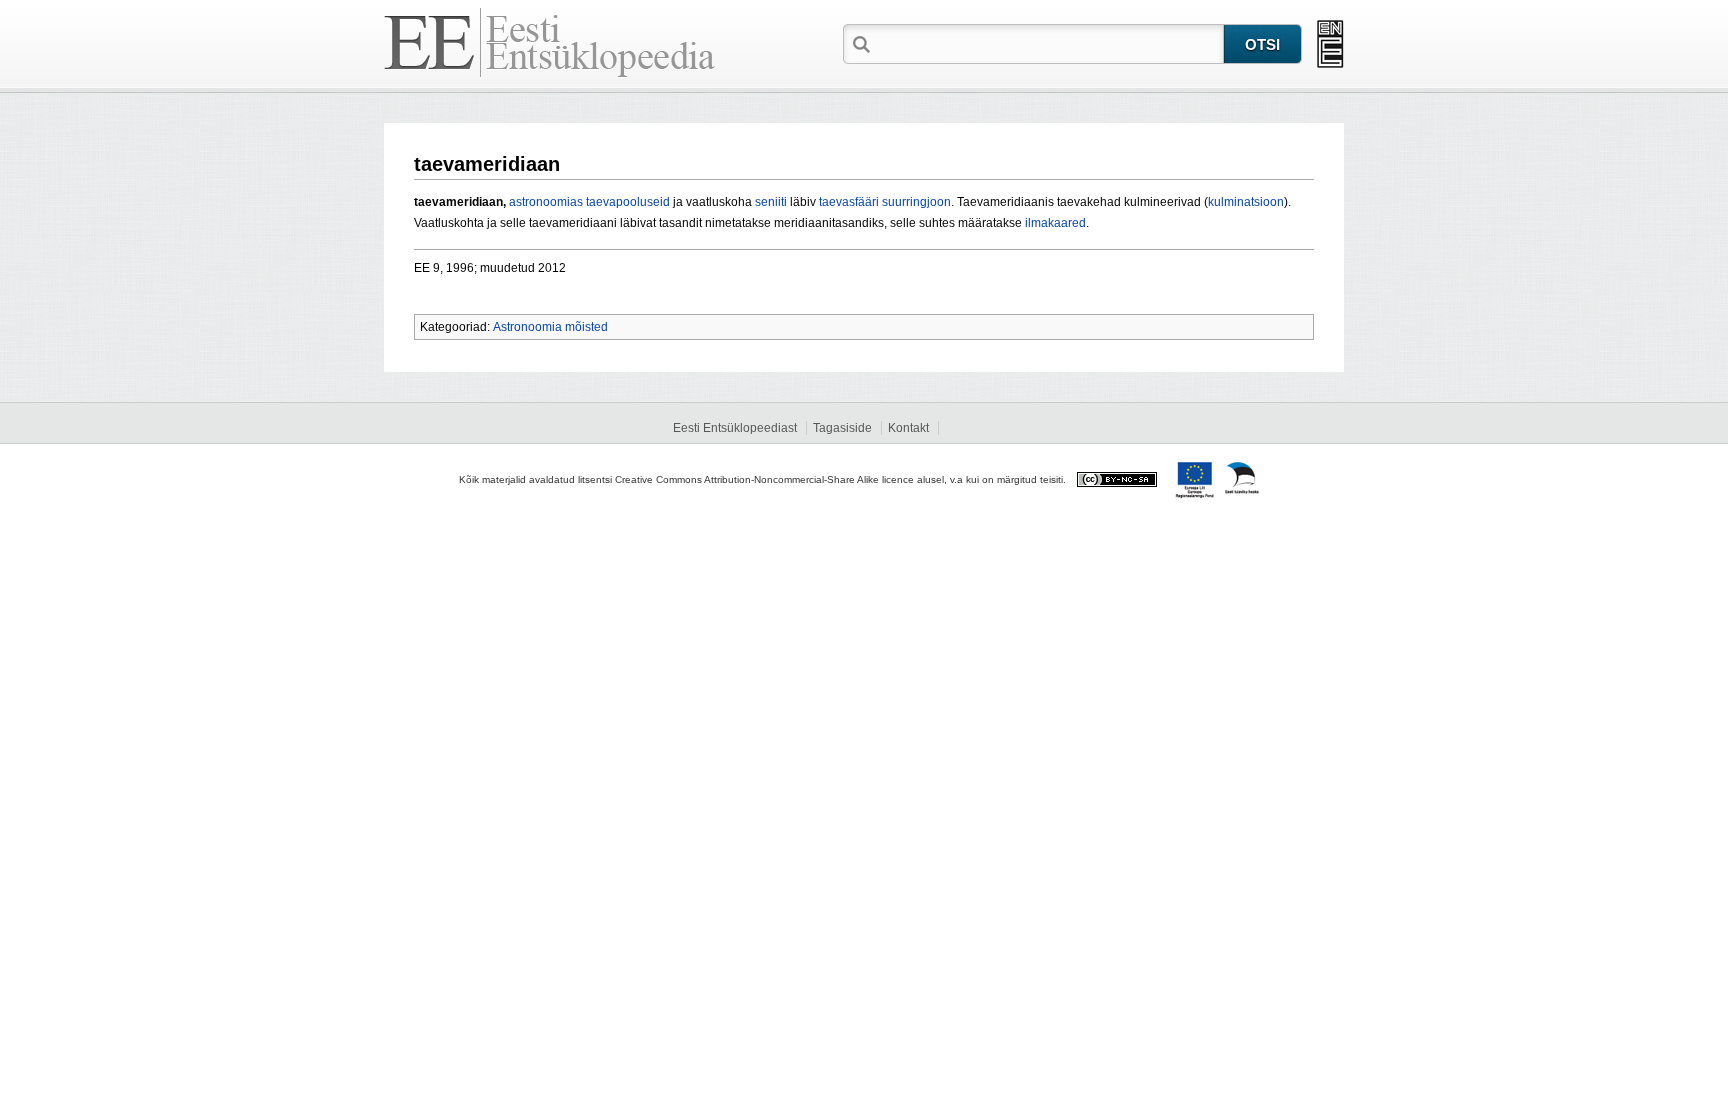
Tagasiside (842, 428)
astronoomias (546, 202)
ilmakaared (1055, 223)
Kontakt (908, 428)
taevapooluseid (628, 202)
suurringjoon (916, 202)
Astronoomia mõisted (550, 327)
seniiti (771, 202)
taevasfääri (849, 202)
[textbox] (1049, 43)
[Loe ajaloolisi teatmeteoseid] (1330, 44)
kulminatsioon (1246, 202)
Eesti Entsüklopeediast (735, 428)
